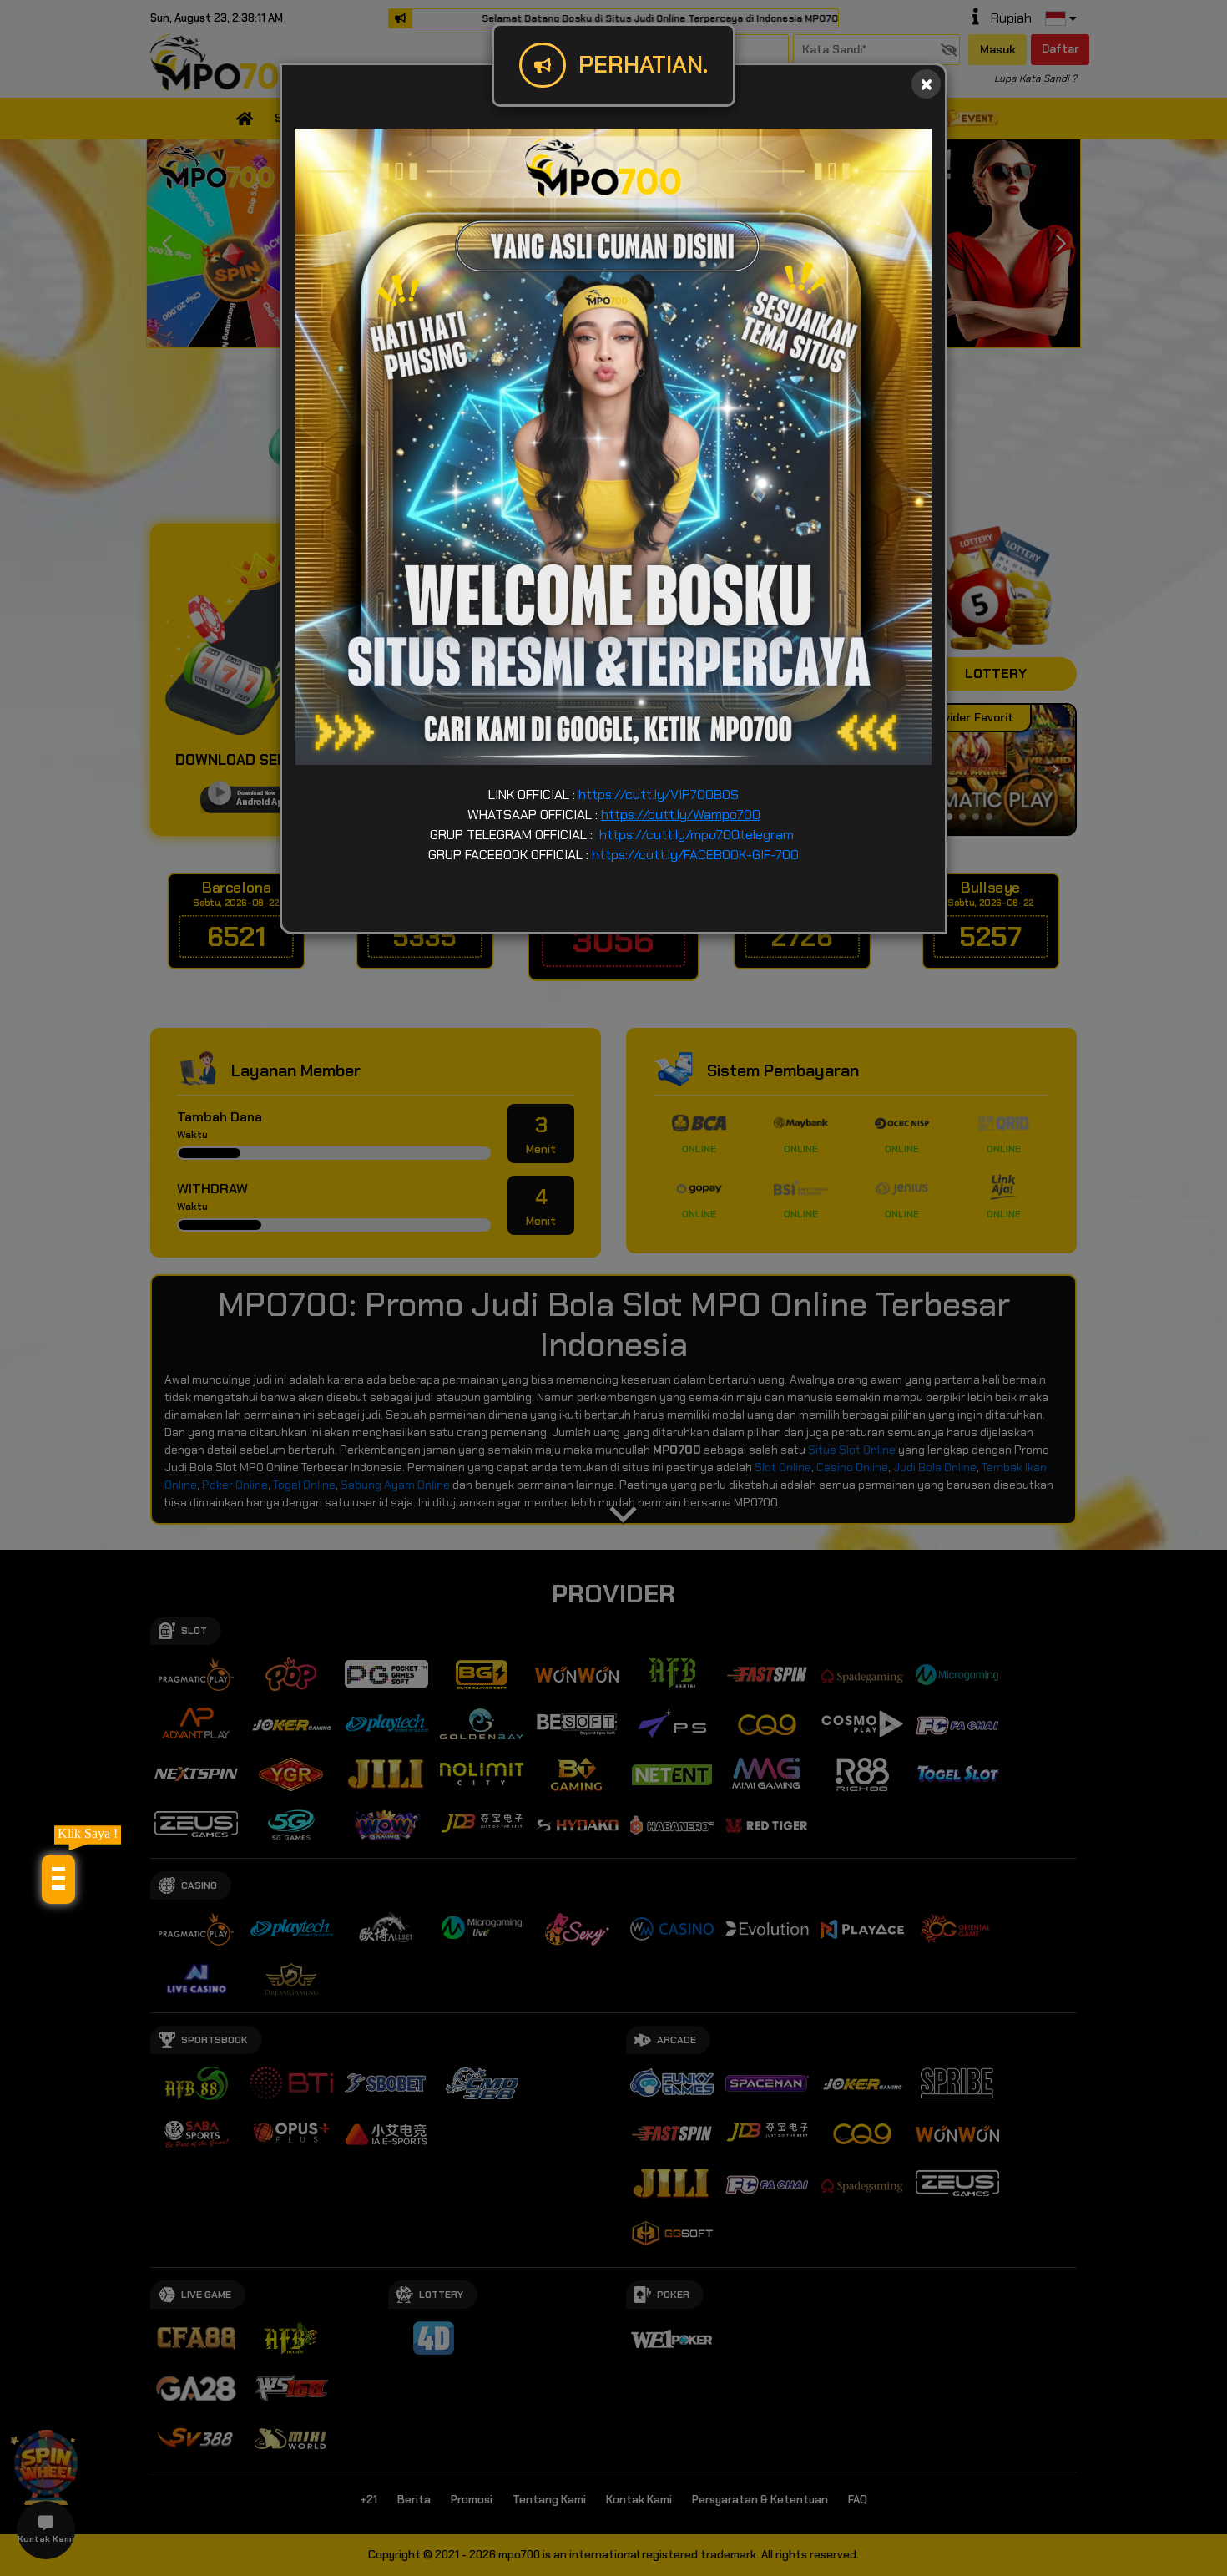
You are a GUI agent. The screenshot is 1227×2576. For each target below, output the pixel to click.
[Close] (926, 84)
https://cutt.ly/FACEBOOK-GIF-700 (695, 855)
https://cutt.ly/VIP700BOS (659, 795)
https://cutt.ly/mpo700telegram (697, 835)
